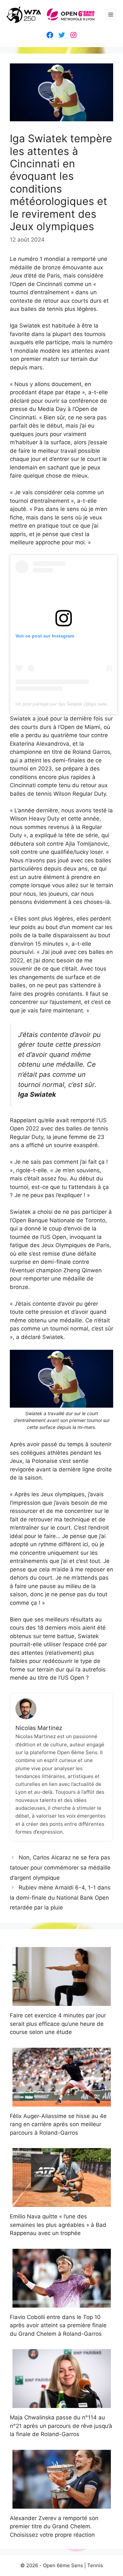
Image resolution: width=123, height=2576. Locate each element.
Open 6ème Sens (63, 2565)
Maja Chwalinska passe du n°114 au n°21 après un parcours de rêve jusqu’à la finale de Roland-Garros (61, 2426)
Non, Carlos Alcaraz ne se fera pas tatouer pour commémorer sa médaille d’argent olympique (60, 1867)
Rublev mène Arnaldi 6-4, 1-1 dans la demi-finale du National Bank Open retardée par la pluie (60, 1898)
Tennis (95, 2565)
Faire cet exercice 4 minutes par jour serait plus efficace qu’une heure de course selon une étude (58, 2024)
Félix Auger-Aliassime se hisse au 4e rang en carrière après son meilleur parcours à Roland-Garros (58, 2124)
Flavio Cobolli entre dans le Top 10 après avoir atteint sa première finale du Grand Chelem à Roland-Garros (58, 2325)
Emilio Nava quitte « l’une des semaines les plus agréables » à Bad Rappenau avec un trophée (58, 2225)
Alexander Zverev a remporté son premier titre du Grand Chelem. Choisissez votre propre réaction (54, 2526)
